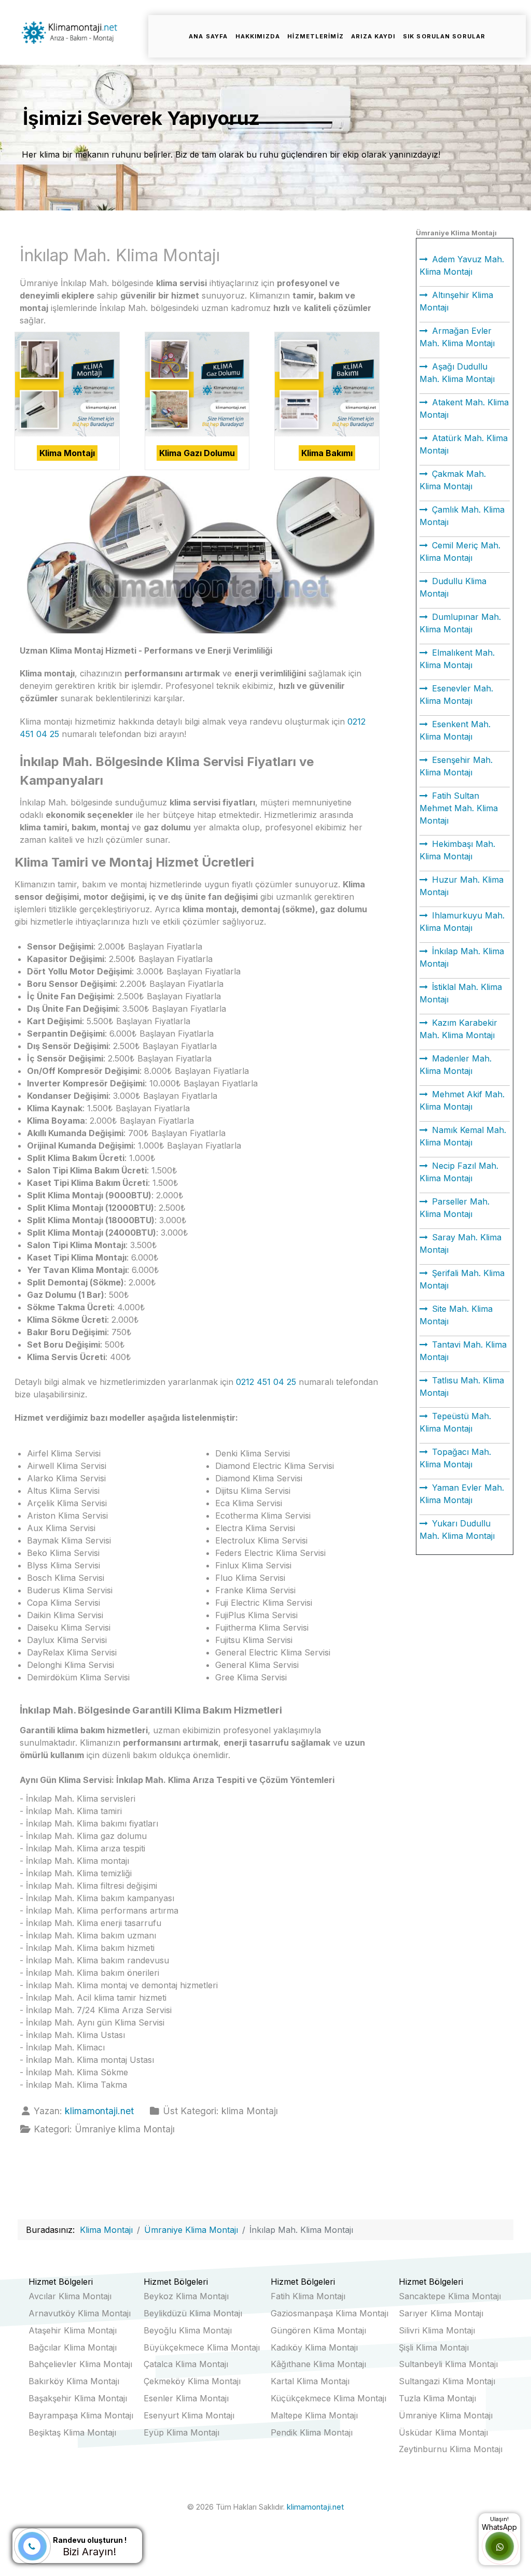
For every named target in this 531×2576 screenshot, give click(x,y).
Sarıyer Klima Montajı (441, 2313)
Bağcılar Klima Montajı (73, 2347)
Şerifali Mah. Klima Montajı (462, 1279)
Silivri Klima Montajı (437, 2330)
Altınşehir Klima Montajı (456, 301)
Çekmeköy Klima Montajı (192, 2381)
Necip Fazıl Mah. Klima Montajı (459, 1172)
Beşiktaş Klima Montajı (72, 2432)
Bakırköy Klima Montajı (74, 2381)
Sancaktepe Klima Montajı (450, 2296)
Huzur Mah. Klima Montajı (462, 886)
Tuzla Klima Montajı (437, 2398)
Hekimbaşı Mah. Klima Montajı (457, 850)
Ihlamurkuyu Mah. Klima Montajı (462, 922)
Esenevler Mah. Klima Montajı (456, 695)
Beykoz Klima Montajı (186, 2296)
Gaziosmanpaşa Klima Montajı (330, 2313)
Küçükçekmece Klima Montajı (329, 2398)
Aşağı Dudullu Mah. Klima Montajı (457, 373)
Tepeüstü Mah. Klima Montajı (455, 1422)
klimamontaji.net (315, 2507)
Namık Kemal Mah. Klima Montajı (463, 1136)
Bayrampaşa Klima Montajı (81, 2415)
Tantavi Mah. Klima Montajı (463, 1351)
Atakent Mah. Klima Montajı (464, 408)
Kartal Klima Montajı (310, 2381)
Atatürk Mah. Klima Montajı (464, 444)
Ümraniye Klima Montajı (446, 2415)
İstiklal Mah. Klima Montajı (461, 993)
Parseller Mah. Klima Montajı (455, 1208)
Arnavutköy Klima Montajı (80, 2313)
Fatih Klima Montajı (308, 2296)
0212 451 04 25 (266, 1382)
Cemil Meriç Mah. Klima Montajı (460, 551)
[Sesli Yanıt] (32, 2546)
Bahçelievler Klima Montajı (80, 2364)
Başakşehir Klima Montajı (78, 2398)
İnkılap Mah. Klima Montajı (462, 957)
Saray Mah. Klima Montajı (460, 1243)
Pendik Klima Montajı (312, 2432)
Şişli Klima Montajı (434, 2347)
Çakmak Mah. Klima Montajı (453, 480)
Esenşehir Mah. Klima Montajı (456, 766)
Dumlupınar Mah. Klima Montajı (460, 623)
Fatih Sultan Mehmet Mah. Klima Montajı (459, 808)
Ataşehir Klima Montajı (73, 2330)
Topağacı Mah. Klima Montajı (455, 1458)
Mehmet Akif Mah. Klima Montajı (462, 1100)
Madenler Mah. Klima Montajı (456, 1065)
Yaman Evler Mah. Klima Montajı (462, 1494)
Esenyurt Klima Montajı (189, 2415)
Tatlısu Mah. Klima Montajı (462, 1386)
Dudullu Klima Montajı (453, 587)
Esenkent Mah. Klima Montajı (455, 730)
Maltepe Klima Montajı (314, 2415)
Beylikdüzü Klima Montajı (193, 2313)
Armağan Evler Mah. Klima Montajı (457, 337)
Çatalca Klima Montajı (186, 2364)
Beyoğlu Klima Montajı (188, 2330)
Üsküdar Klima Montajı (443, 2432)
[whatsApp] (500, 2547)
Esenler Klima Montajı (186, 2398)
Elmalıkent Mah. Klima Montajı (457, 659)
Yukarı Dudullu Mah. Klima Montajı (457, 1530)
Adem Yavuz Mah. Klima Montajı (462, 265)
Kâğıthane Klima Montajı (318, 2364)
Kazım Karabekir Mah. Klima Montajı (458, 1029)
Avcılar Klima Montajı (70, 2296)
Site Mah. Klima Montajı (456, 1315)
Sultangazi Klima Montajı (447, 2381)
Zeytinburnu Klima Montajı (451, 2449)
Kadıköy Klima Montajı (314, 2347)
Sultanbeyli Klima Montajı (448, 2364)
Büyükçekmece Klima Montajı (202, 2347)
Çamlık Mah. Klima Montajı (462, 516)
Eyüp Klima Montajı (181, 2432)
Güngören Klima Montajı (318, 2330)
